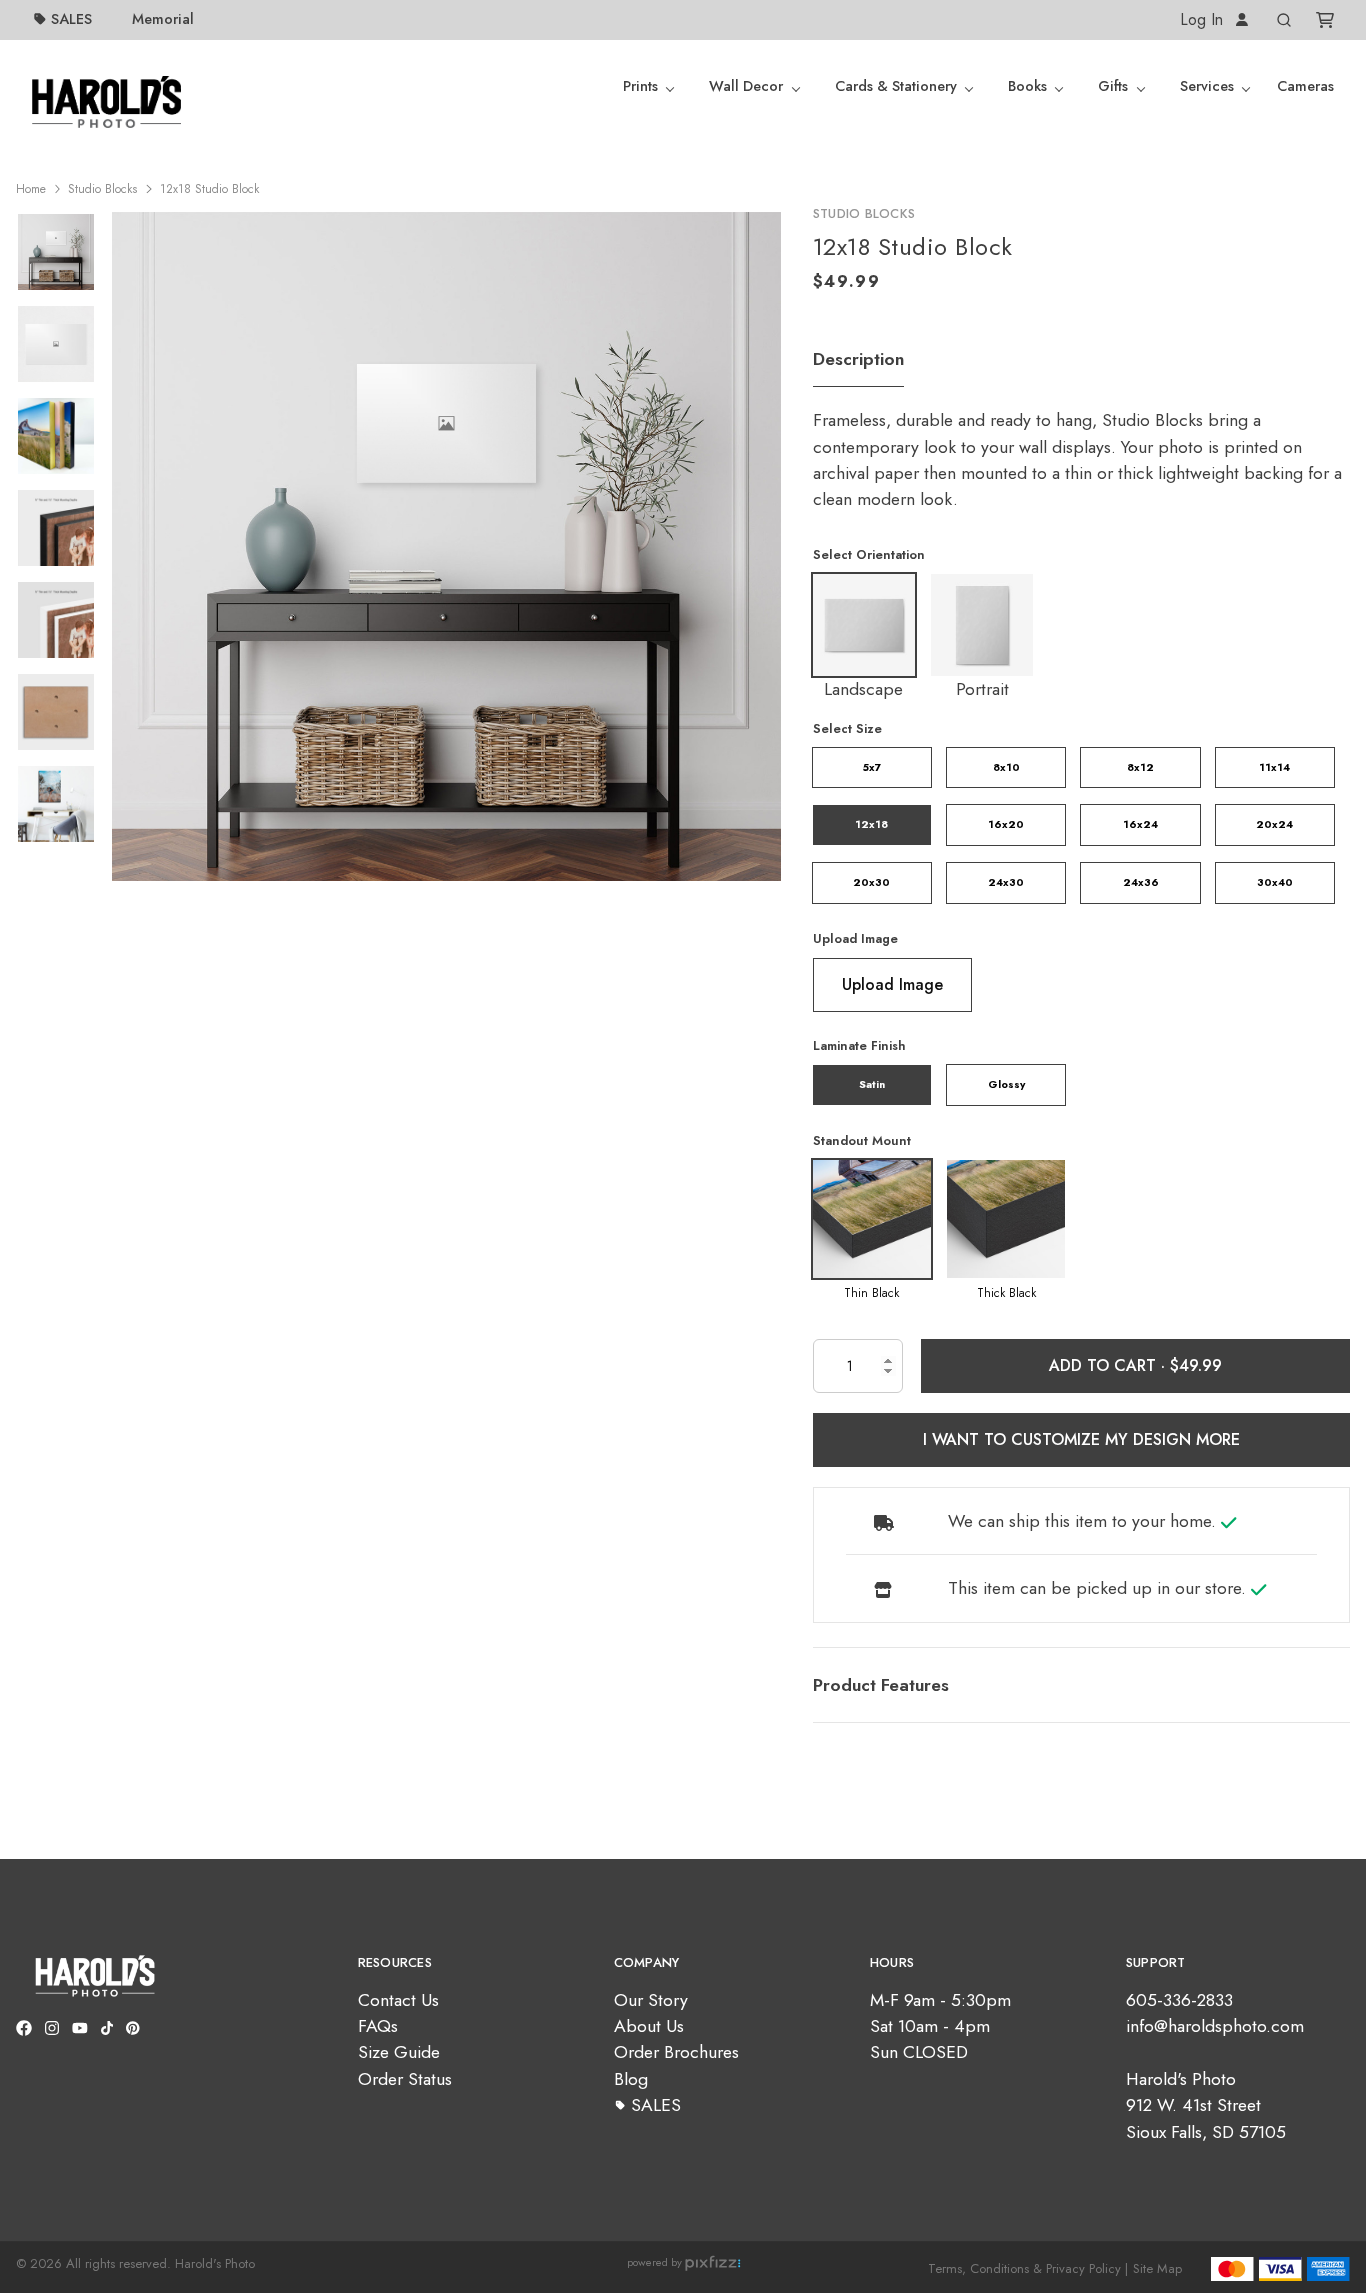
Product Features (881, 1685)
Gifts (1113, 86)
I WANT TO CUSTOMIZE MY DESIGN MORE (1081, 1439)
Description (858, 359)
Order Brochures (676, 2052)
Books (1027, 86)
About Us (649, 2026)
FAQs (378, 2026)
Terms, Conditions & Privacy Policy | (1028, 2268)
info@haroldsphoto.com (1215, 2026)
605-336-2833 (1179, 2000)
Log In (1204, 19)
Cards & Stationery (896, 86)
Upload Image (855, 938)
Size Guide (399, 2052)
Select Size (847, 728)
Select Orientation (869, 554)
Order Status (405, 2079)
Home (31, 189)
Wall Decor (746, 86)
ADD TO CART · (1109, 1365)
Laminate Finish (859, 1045)
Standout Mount (862, 1140)
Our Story (651, 2000)
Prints (640, 86)
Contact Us (398, 2000)
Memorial (163, 19)
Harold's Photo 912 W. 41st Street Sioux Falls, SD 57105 (1206, 2105)
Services (1207, 86)
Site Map (1157, 2268)
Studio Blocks (102, 189)
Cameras (1305, 86)
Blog (631, 2079)
